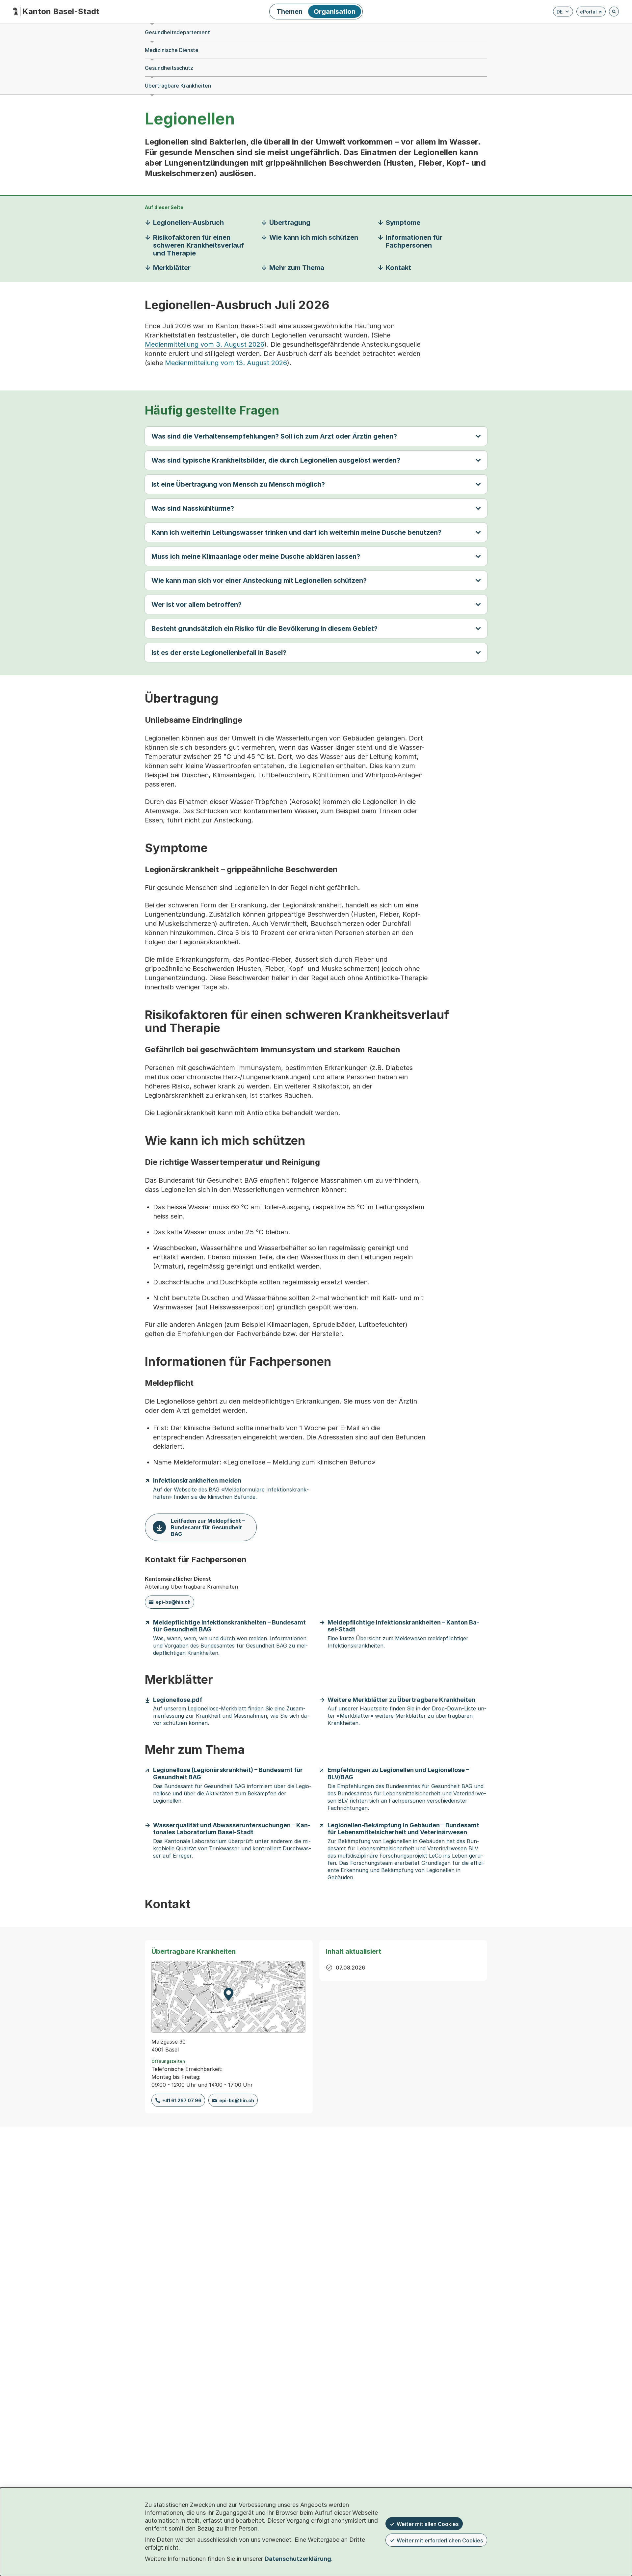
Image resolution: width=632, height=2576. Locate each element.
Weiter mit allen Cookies (428, 2524)
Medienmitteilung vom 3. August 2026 (205, 344)
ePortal (591, 13)
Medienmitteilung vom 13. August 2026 (226, 363)
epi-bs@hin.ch (173, 1602)
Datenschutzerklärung (298, 2559)
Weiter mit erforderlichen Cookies (440, 2540)
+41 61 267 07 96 (182, 2100)
